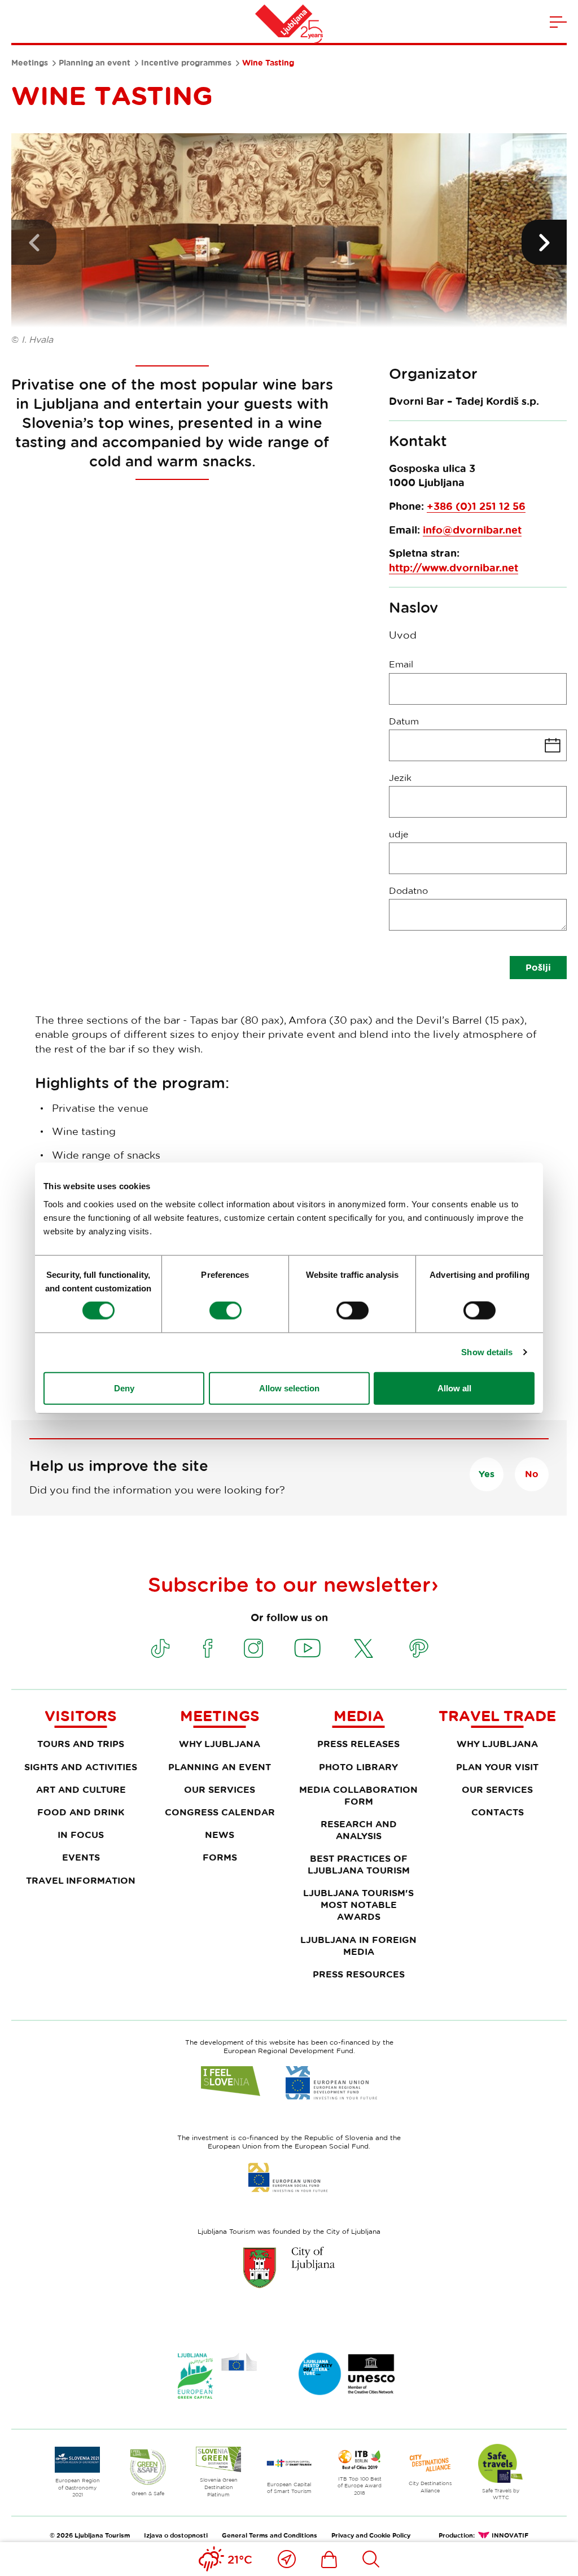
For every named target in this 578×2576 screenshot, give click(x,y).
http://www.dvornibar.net (454, 568)
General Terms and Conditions (270, 2535)
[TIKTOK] (160, 1648)
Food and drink (81, 1812)
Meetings (30, 63)
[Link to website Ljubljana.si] (289, 2267)
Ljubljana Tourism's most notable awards (358, 1905)
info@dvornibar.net (472, 530)
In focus (81, 1835)
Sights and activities (81, 1767)
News (220, 1835)
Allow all (454, 1388)
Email (401, 664)
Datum (404, 721)
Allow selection (289, 1388)
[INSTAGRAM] (253, 1648)
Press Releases (358, 1744)
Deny (124, 1388)
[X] (364, 1648)
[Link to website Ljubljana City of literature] (347, 2374)
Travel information (81, 1880)
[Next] (544, 242)
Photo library (358, 1767)
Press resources (359, 1974)
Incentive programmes (186, 63)
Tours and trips (81, 1744)
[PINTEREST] (419, 1648)
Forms (220, 1857)
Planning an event (95, 63)
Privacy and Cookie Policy (371, 2535)
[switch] (225, 1311)
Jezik (400, 778)
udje (399, 834)
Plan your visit (497, 1767)
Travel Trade (497, 1715)
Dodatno (408, 890)
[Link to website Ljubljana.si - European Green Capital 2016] (217, 2376)
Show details (487, 1352)
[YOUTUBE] (308, 1648)
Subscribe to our (289, 1584)
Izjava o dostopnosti (176, 2535)
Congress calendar (220, 1812)
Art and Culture (81, 1789)
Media (359, 1715)
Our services (220, 1789)
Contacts (498, 1812)
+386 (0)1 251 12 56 (476, 506)
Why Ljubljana (220, 1744)
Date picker (478, 745)
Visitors (81, 1715)
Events (81, 1857)
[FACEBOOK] (208, 1648)
